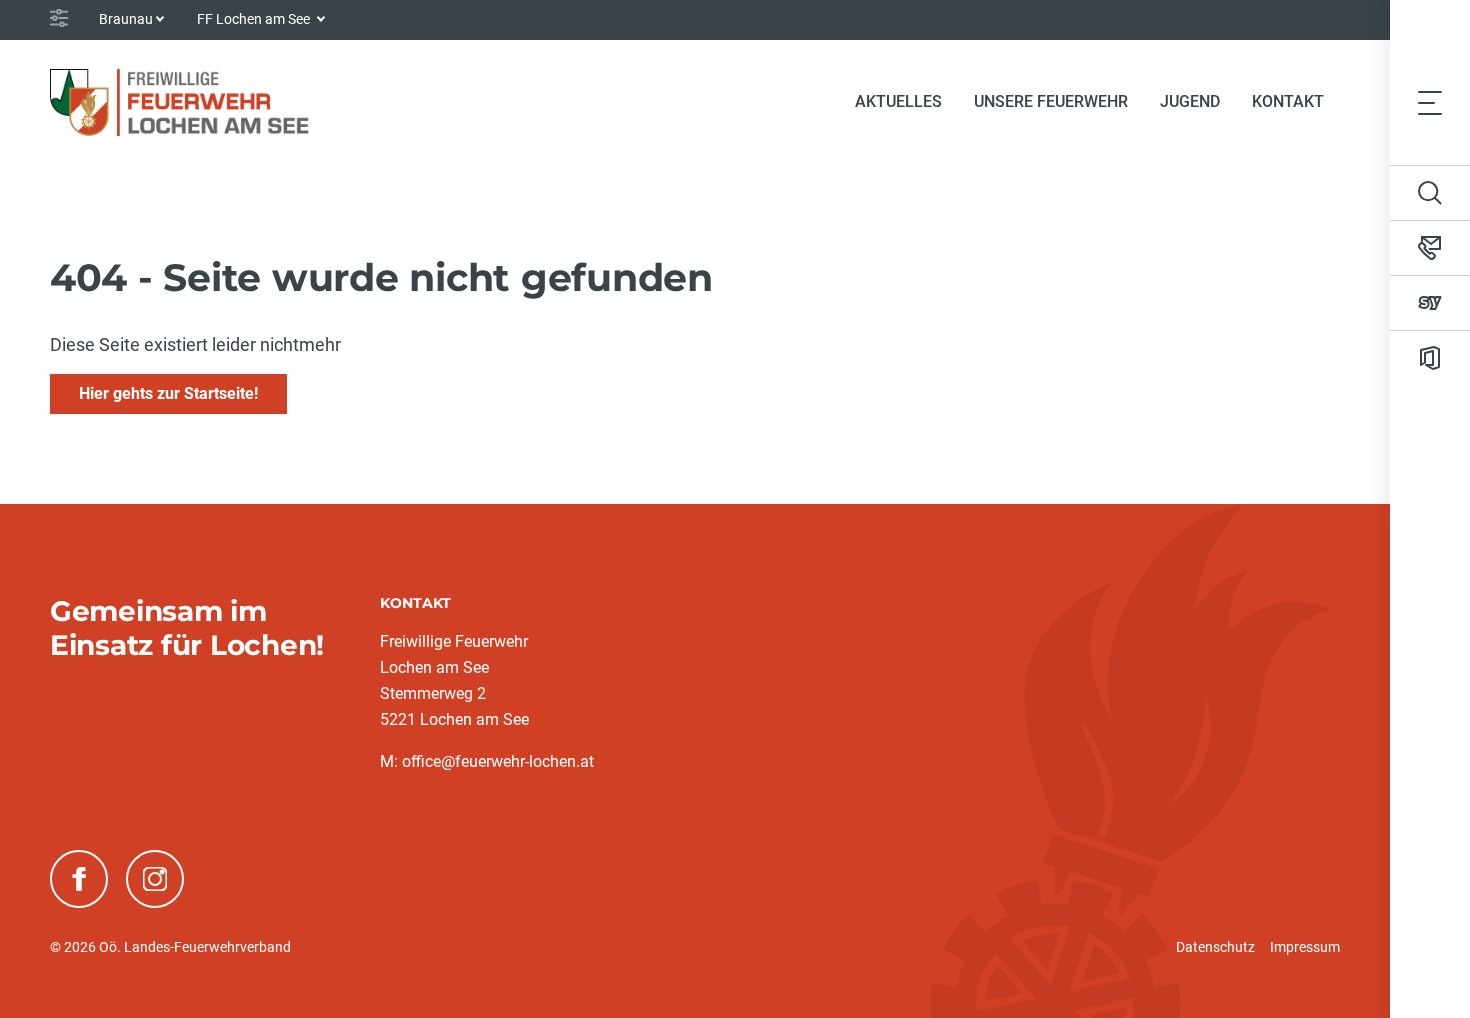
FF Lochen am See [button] (255, 19)
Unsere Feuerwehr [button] (1051, 101)
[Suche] (1430, 193)
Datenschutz (1215, 947)
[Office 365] (1430, 358)
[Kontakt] (1430, 248)
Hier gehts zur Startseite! (168, 393)
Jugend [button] (1190, 101)
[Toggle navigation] (1430, 102)
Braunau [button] (126, 19)
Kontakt (1288, 101)
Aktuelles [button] (898, 101)
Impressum (1305, 947)
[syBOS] (1430, 303)
